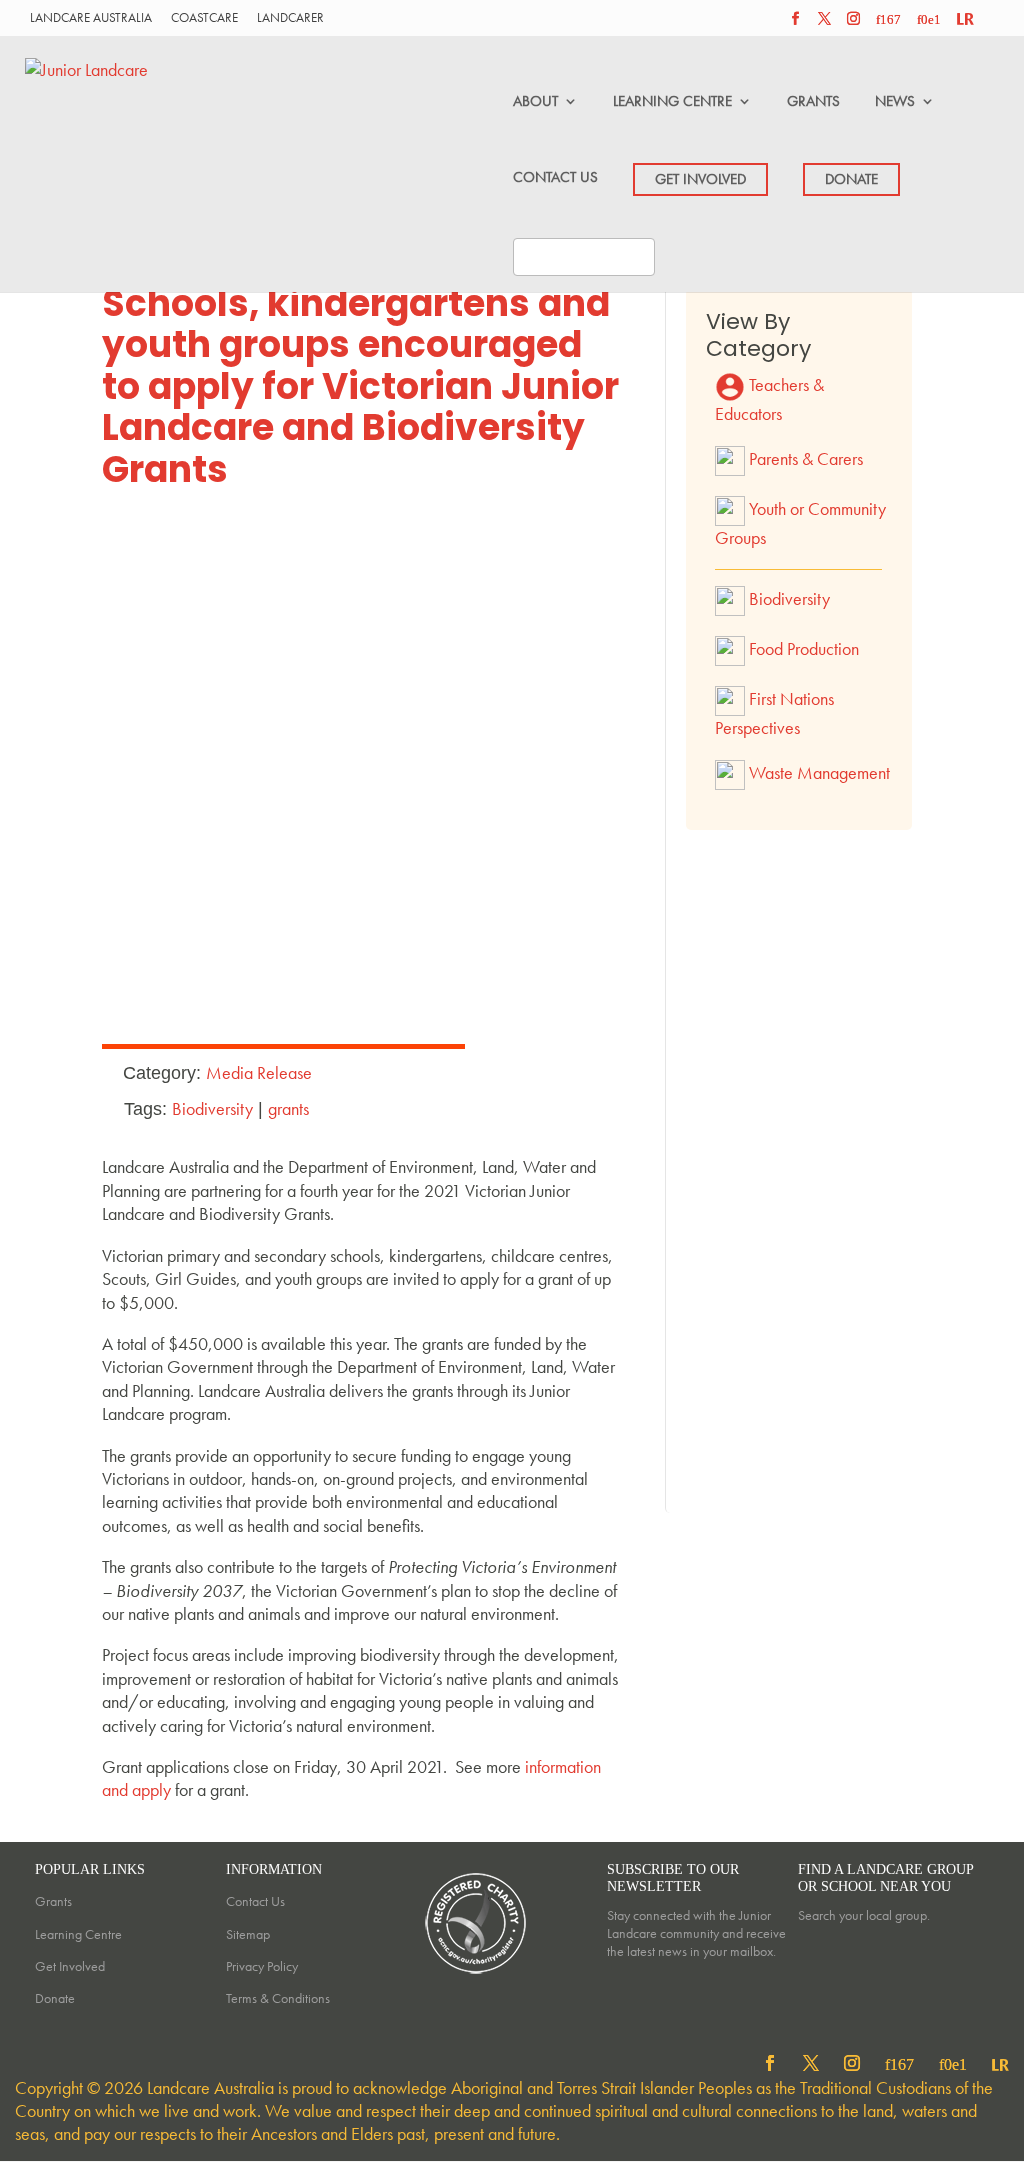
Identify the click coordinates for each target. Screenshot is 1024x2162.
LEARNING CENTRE (672, 101)
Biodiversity (212, 1108)
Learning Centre (78, 1934)
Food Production (802, 648)
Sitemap (248, 1934)
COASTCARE (204, 18)
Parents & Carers (804, 457)
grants (288, 1108)
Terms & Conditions (278, 1998)
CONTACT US (555, 177)
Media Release (259, 1072)
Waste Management (817, 771)
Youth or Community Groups (800, 522)
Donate (55, 1998)
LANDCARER (290, 18)
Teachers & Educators (769, 399)
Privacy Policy (262, 1966)
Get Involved (70, 1966)
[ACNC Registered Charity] (477, 1977)
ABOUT (535, 101)
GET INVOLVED (700, 179)
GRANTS (813, 101)
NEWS (895, 101)
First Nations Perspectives (774, 713)
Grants (53, 1901)
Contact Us (255, 1901)
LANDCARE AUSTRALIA (91, 18)
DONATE (851, 179)
